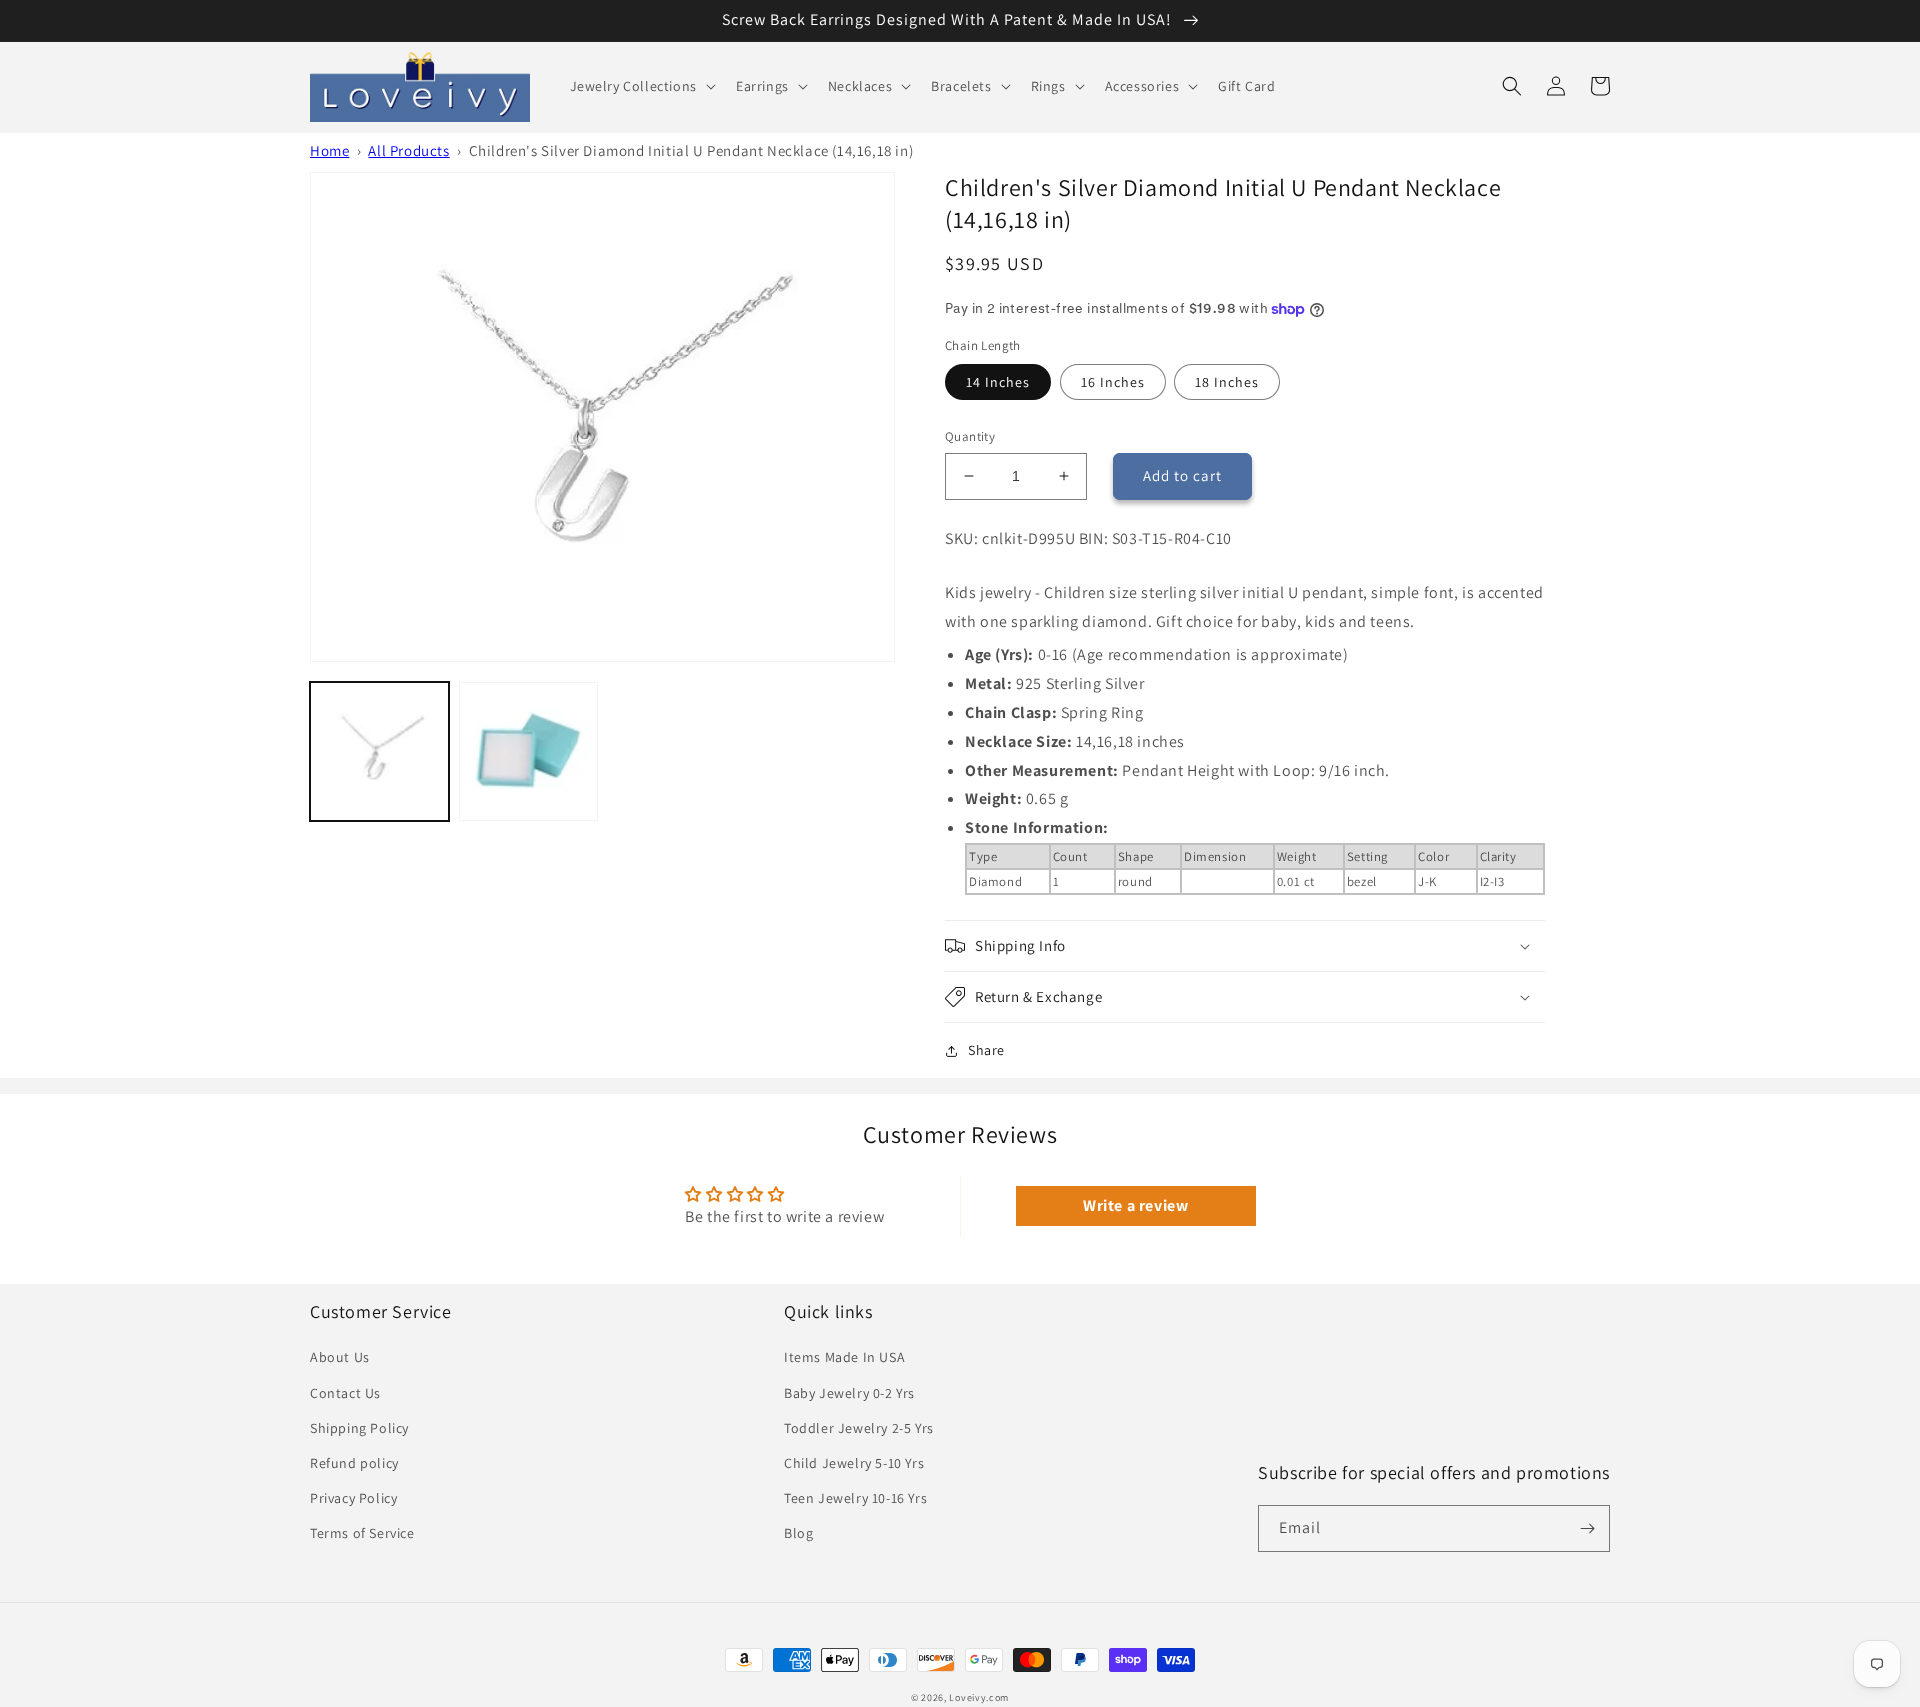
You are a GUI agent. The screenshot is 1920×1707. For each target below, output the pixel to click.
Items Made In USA (844, 1357)
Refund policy (354, 1463)
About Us (340, 1357)
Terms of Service (362, 1533)
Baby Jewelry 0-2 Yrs (849, 1393)
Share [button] (986, 1050)
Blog (798, 1533)
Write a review (1135, 1205)
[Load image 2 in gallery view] (528, 751)
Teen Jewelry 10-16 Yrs (855, 1498)
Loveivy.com (979, 1697)
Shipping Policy (359, 1428)
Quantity (970, 436)
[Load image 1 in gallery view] (379, 751)
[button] (641, 86)
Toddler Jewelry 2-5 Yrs (859, 1428)
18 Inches (1227, 382)
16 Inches (1113, 382)
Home (329, 150)
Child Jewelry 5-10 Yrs (854, 1463)
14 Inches (998, 382)
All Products (408, 150)
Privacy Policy (353, 1498)
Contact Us (345, 1393)
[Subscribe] (1587, 1528)
